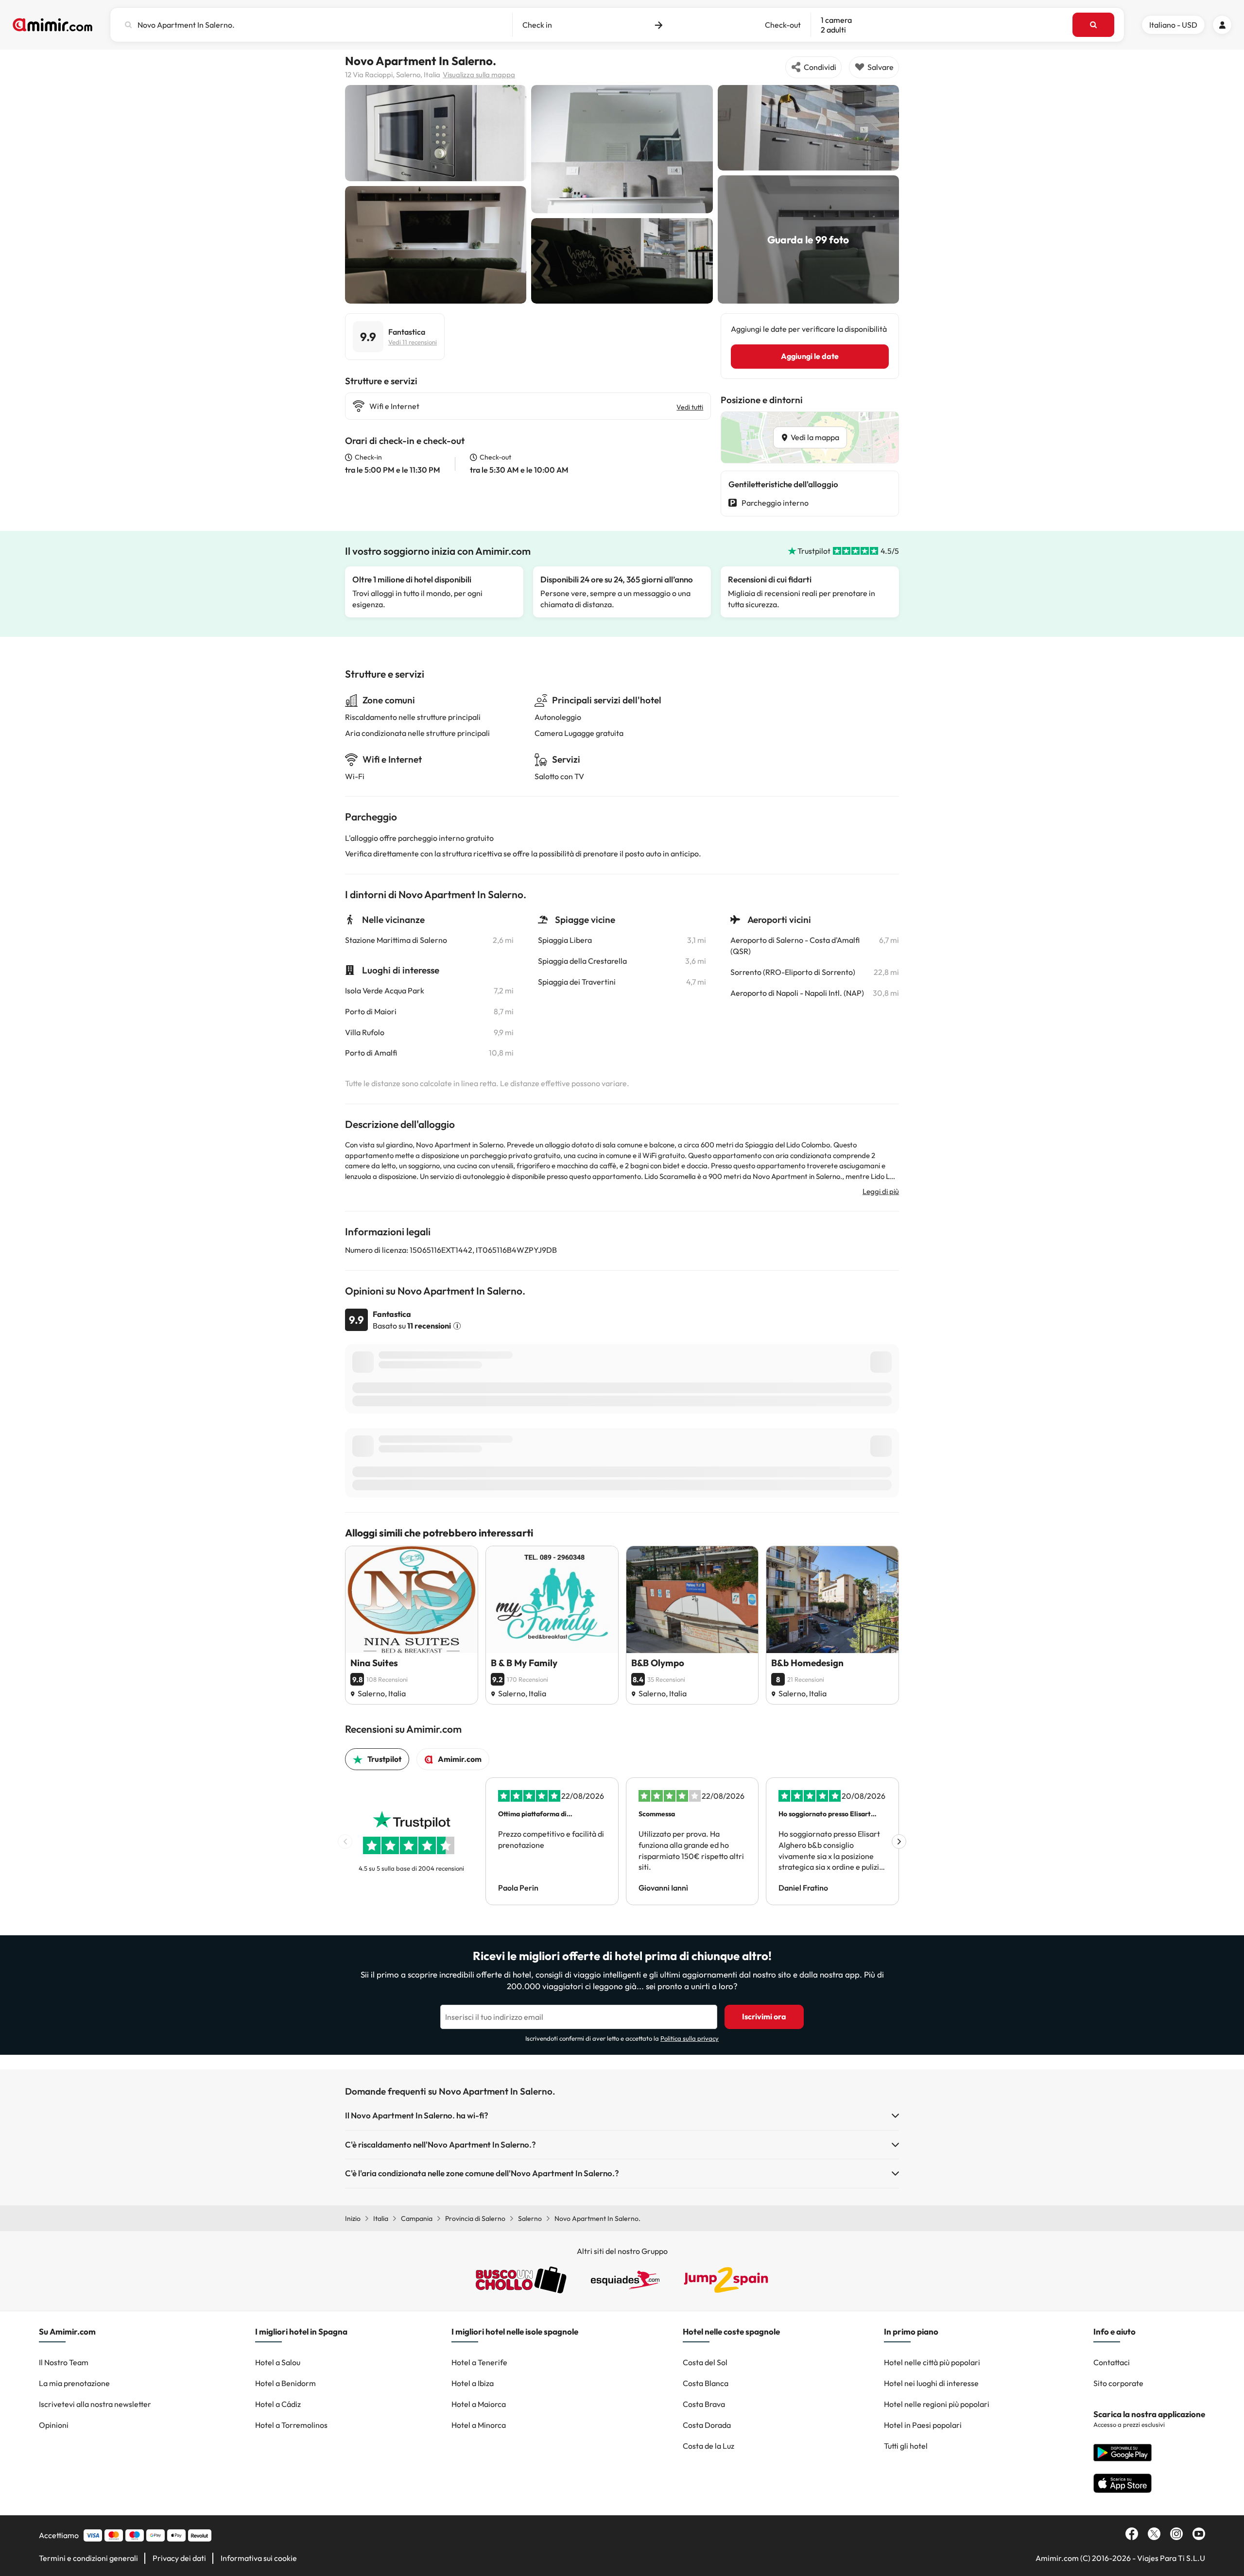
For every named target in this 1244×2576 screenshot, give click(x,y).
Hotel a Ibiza (473, 2383)
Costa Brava (704, 2404)
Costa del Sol (705, 2362)
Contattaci (1112, 2362)
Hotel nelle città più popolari (932, 2362)
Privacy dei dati (179, 2558)
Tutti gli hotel (906, 2446)
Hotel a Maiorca (479, 2404)
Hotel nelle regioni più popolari (937, 2404)
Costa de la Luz (708, 2446)
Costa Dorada (707, 2425)
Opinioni (54, 2425)
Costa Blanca (706, 2383)
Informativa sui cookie (259, 2558)
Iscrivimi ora (764, 2016)
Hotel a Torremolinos (291, 2425)
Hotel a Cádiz (278, 2404)
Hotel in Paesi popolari (923, 2425)
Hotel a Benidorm (285, 2383)
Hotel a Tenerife (479, 2362)
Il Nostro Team (64, 2362)
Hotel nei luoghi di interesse (931, 2383)
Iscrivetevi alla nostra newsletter (95, 2404)
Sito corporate (1118, 2383)
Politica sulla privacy (690, 2038)
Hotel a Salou (278, 2362)
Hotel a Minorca (479, 2425)
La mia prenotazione (74, 2383)
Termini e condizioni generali (88, 2558)
